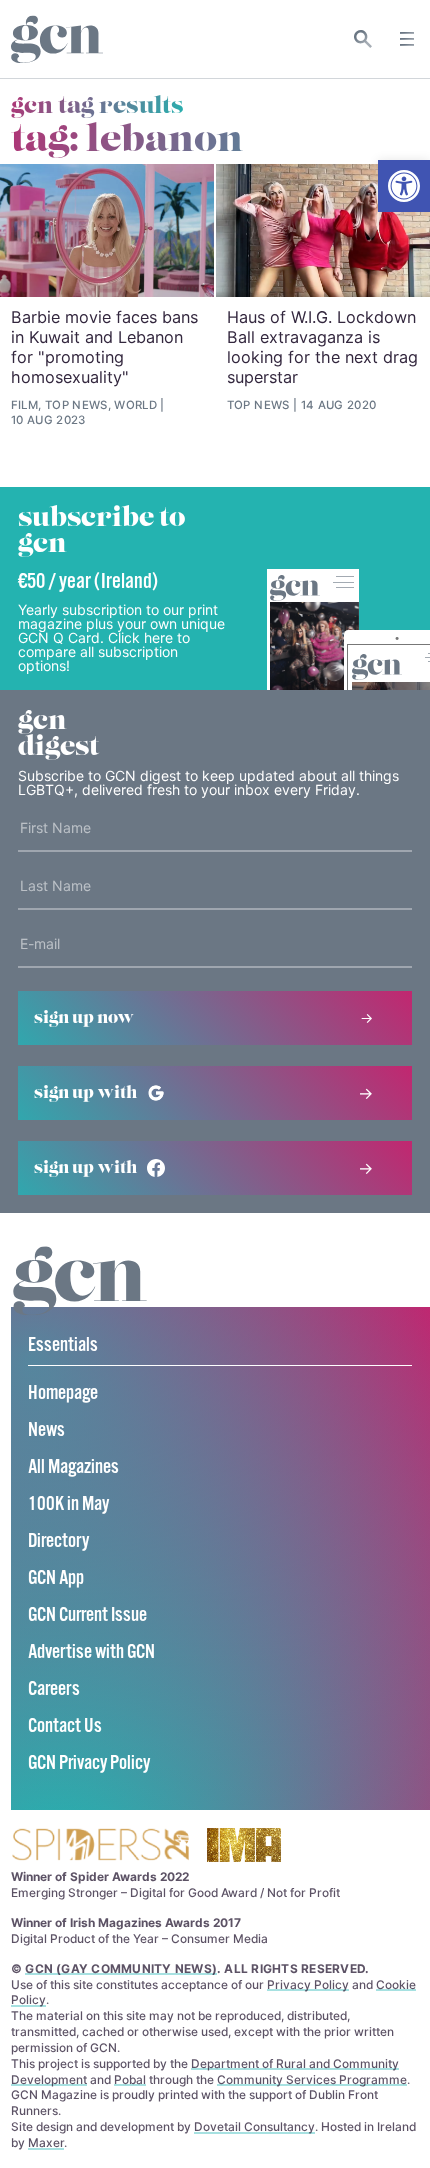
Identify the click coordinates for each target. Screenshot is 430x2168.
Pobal (130, 2079)
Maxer (46, 2142)
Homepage (63, 1393)
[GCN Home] (57, 39)
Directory (58, 1541)
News (46, 1430)
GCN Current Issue (87, 1615)
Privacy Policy (308, 1984)
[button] (404, 186)
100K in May (68, 1504)
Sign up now (84, 1018)
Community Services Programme (312, 2079)
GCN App (56, 1578)
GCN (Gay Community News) (121, 1968)
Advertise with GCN (91, 1652)
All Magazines (73, 1467)
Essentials (63, 1345)
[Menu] (407, 39)
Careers (54, 1689)
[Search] (363, 39)
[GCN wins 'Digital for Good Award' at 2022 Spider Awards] (100, 1846)
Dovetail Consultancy (254, 2126)
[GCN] (80, 1299)
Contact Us (65, 1726)
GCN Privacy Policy (89, 1763)
